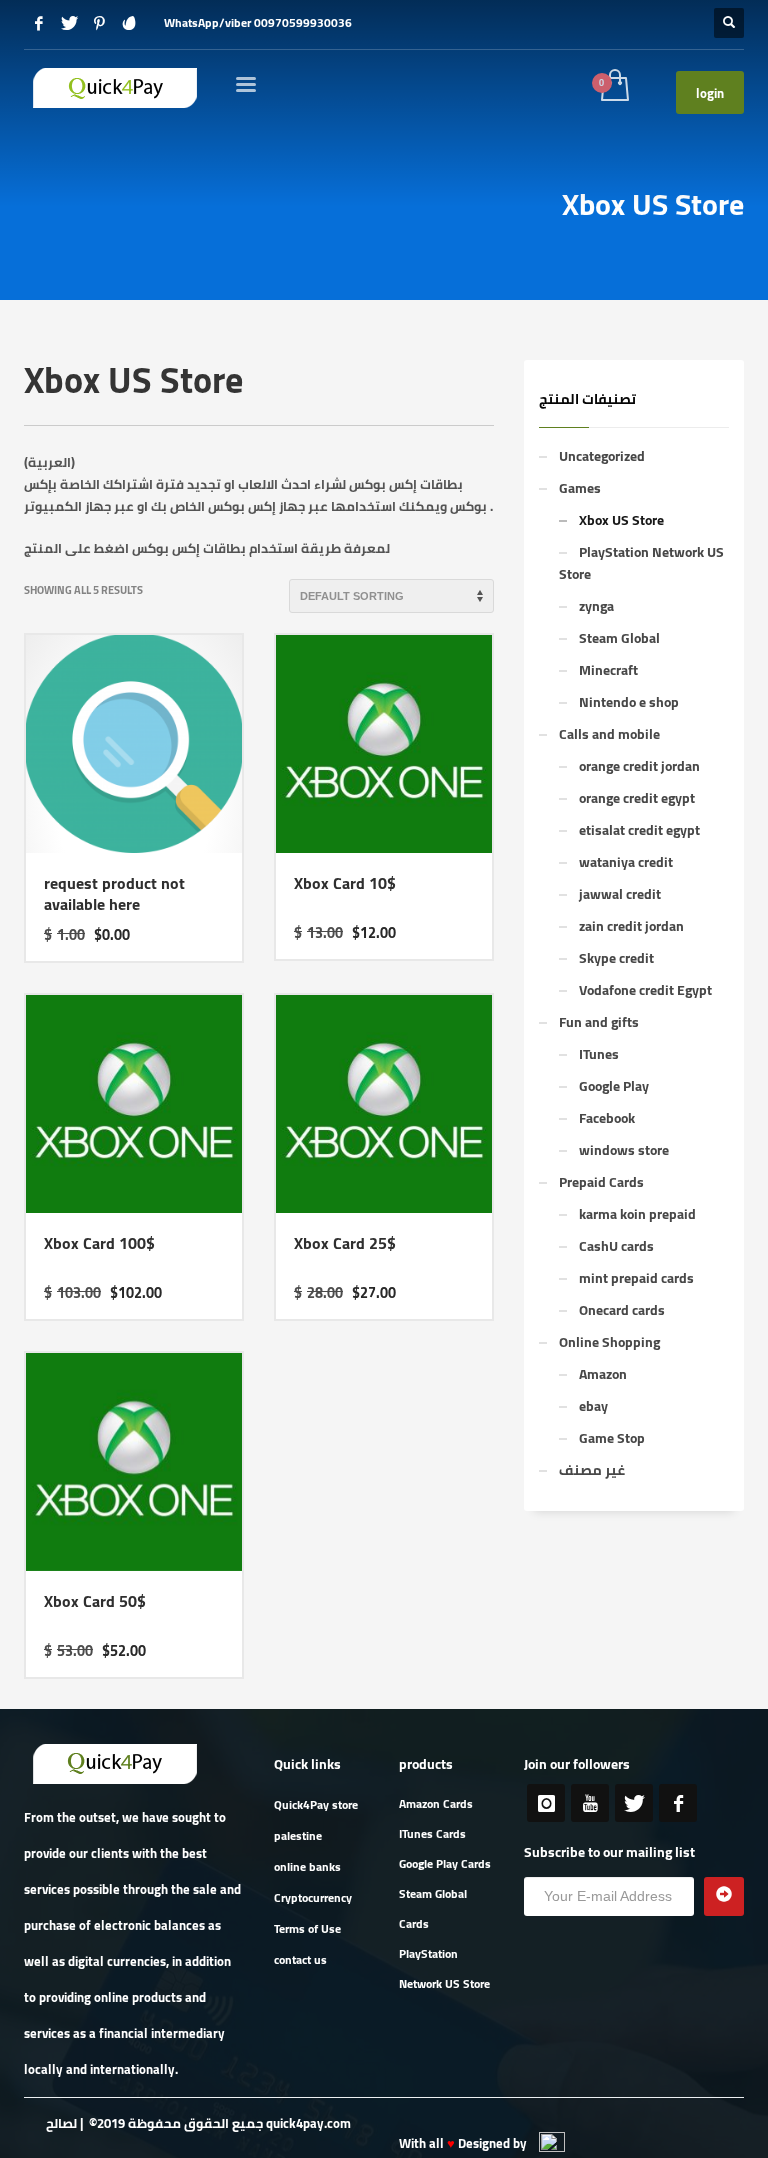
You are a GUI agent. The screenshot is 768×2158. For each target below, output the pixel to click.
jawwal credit (620, 894)
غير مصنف (592, 1470)
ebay (593, 1406)
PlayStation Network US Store (641, 563)
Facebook (607, 1118)
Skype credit (616, 958)
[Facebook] (39, 23)
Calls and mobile (609, 734)
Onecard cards (622, 1310)
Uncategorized (602, 456)
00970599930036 (303, 22)
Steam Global (619, 638)
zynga (596, 606)
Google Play (614, 1086)
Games (580, 488)
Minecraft (608, 670)
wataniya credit (626, 862)
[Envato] (129, 23)
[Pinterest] (99, 23)
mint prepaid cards (636, 1278)
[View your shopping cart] (613, 87)
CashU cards (616, 1246)
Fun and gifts (599, 1022)
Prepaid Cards (601, 1182)
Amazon (603, 1374)
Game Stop (612, 1438)
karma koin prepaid (637, 1214)
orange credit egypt (637, 798)
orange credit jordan (639, 766)
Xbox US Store (621, 520)
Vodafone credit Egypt (645, 990)
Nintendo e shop (629, 702)
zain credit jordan (631, 926)
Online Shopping (609, 1342)
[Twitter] (69, 23)
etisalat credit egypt (639, 830)
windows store (624, 1150)
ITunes (599, 1054)
